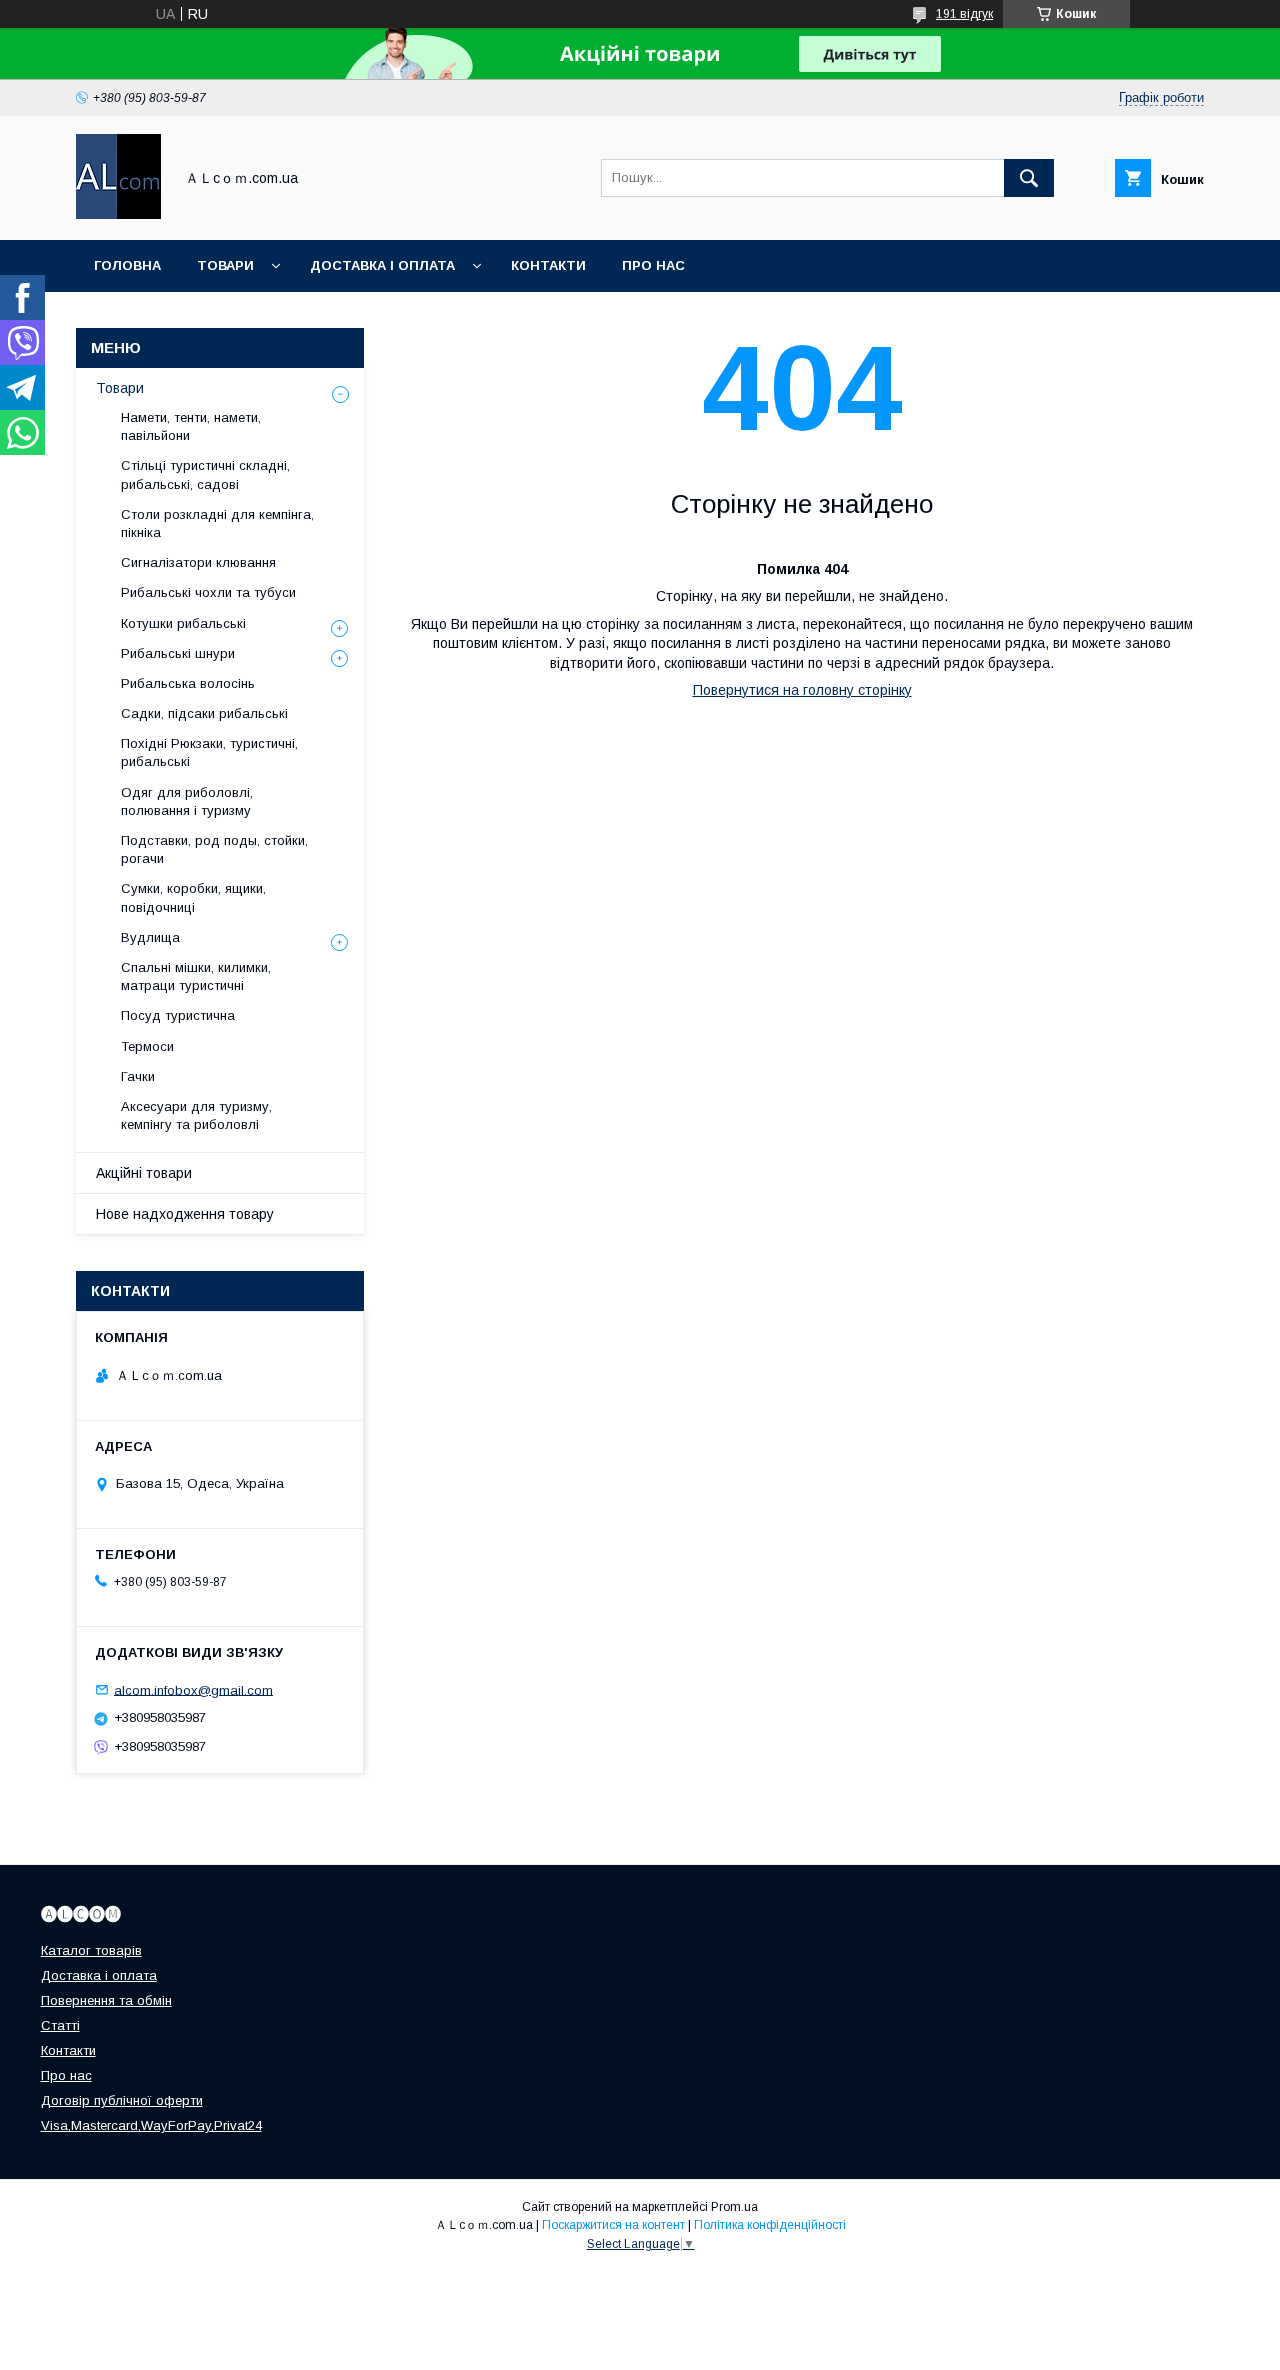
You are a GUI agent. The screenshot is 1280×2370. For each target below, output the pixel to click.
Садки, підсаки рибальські (204, 713)
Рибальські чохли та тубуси (208, 592)
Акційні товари (144, 1173)
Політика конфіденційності (770, 2225)
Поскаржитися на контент (613, 2225)
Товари (225, 265)
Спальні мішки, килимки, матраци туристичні (196, 976)
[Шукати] (1029, 178)
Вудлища (150, 937)
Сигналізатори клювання (198, 562)
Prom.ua (734, 2207)
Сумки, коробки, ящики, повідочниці (193, 897)
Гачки (138, 1076)
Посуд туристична (178, 1015)
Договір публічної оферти (122, 2100)
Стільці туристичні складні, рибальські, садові (205, 474)
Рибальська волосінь (188, 683)
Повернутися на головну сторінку (802, 690)
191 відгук (964, 14)
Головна (127, 265)
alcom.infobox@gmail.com (193, 1689)
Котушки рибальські (183, 623)
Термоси (147, 1046)
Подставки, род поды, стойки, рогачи (214, 849)
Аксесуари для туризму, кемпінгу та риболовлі (196, 1115)
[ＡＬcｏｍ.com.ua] (118, 214)
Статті (60, 2025)
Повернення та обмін (106, 2000)
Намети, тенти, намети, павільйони (191, 426)
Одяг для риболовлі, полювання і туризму (187, 801)
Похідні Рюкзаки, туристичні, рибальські (209, 752)
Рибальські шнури (178, 653)
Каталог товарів (91, 1950)
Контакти (548, 265)
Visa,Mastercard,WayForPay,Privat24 (151, 2125)
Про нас (653, 265)
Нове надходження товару (185, 1214)
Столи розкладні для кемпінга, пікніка (217, 523)
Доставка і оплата (382, 265)
